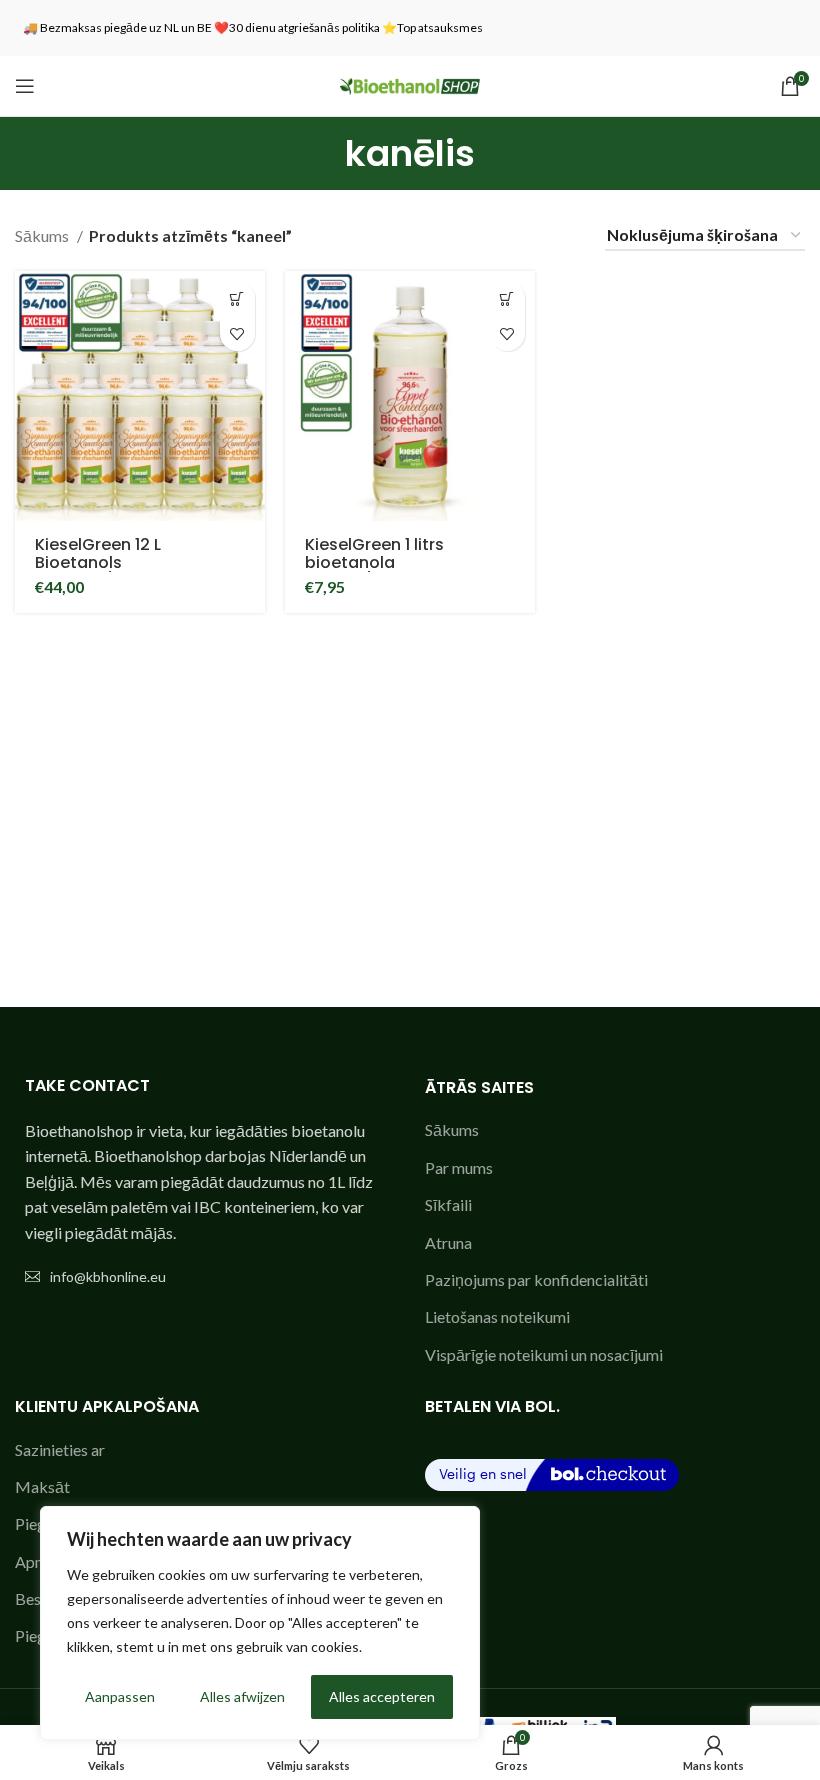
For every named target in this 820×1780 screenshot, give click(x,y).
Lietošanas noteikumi (497, 1316)
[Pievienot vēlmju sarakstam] (237, 333)
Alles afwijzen (242, 1696)
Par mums (459, 1167)
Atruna (448, 1242)
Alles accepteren (382, 1696)
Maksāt (42, 1486)
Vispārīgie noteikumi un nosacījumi (544, 1354)
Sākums (43, 235)
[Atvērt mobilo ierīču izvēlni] (25, 86)
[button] (237, 298)
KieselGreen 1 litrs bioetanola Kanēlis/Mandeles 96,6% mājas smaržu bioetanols (408, 571)
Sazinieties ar (60, 1449)
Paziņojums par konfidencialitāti (536, 1279)
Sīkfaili (448, 1204)
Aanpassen (120, 1696)
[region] (260, 1623)
